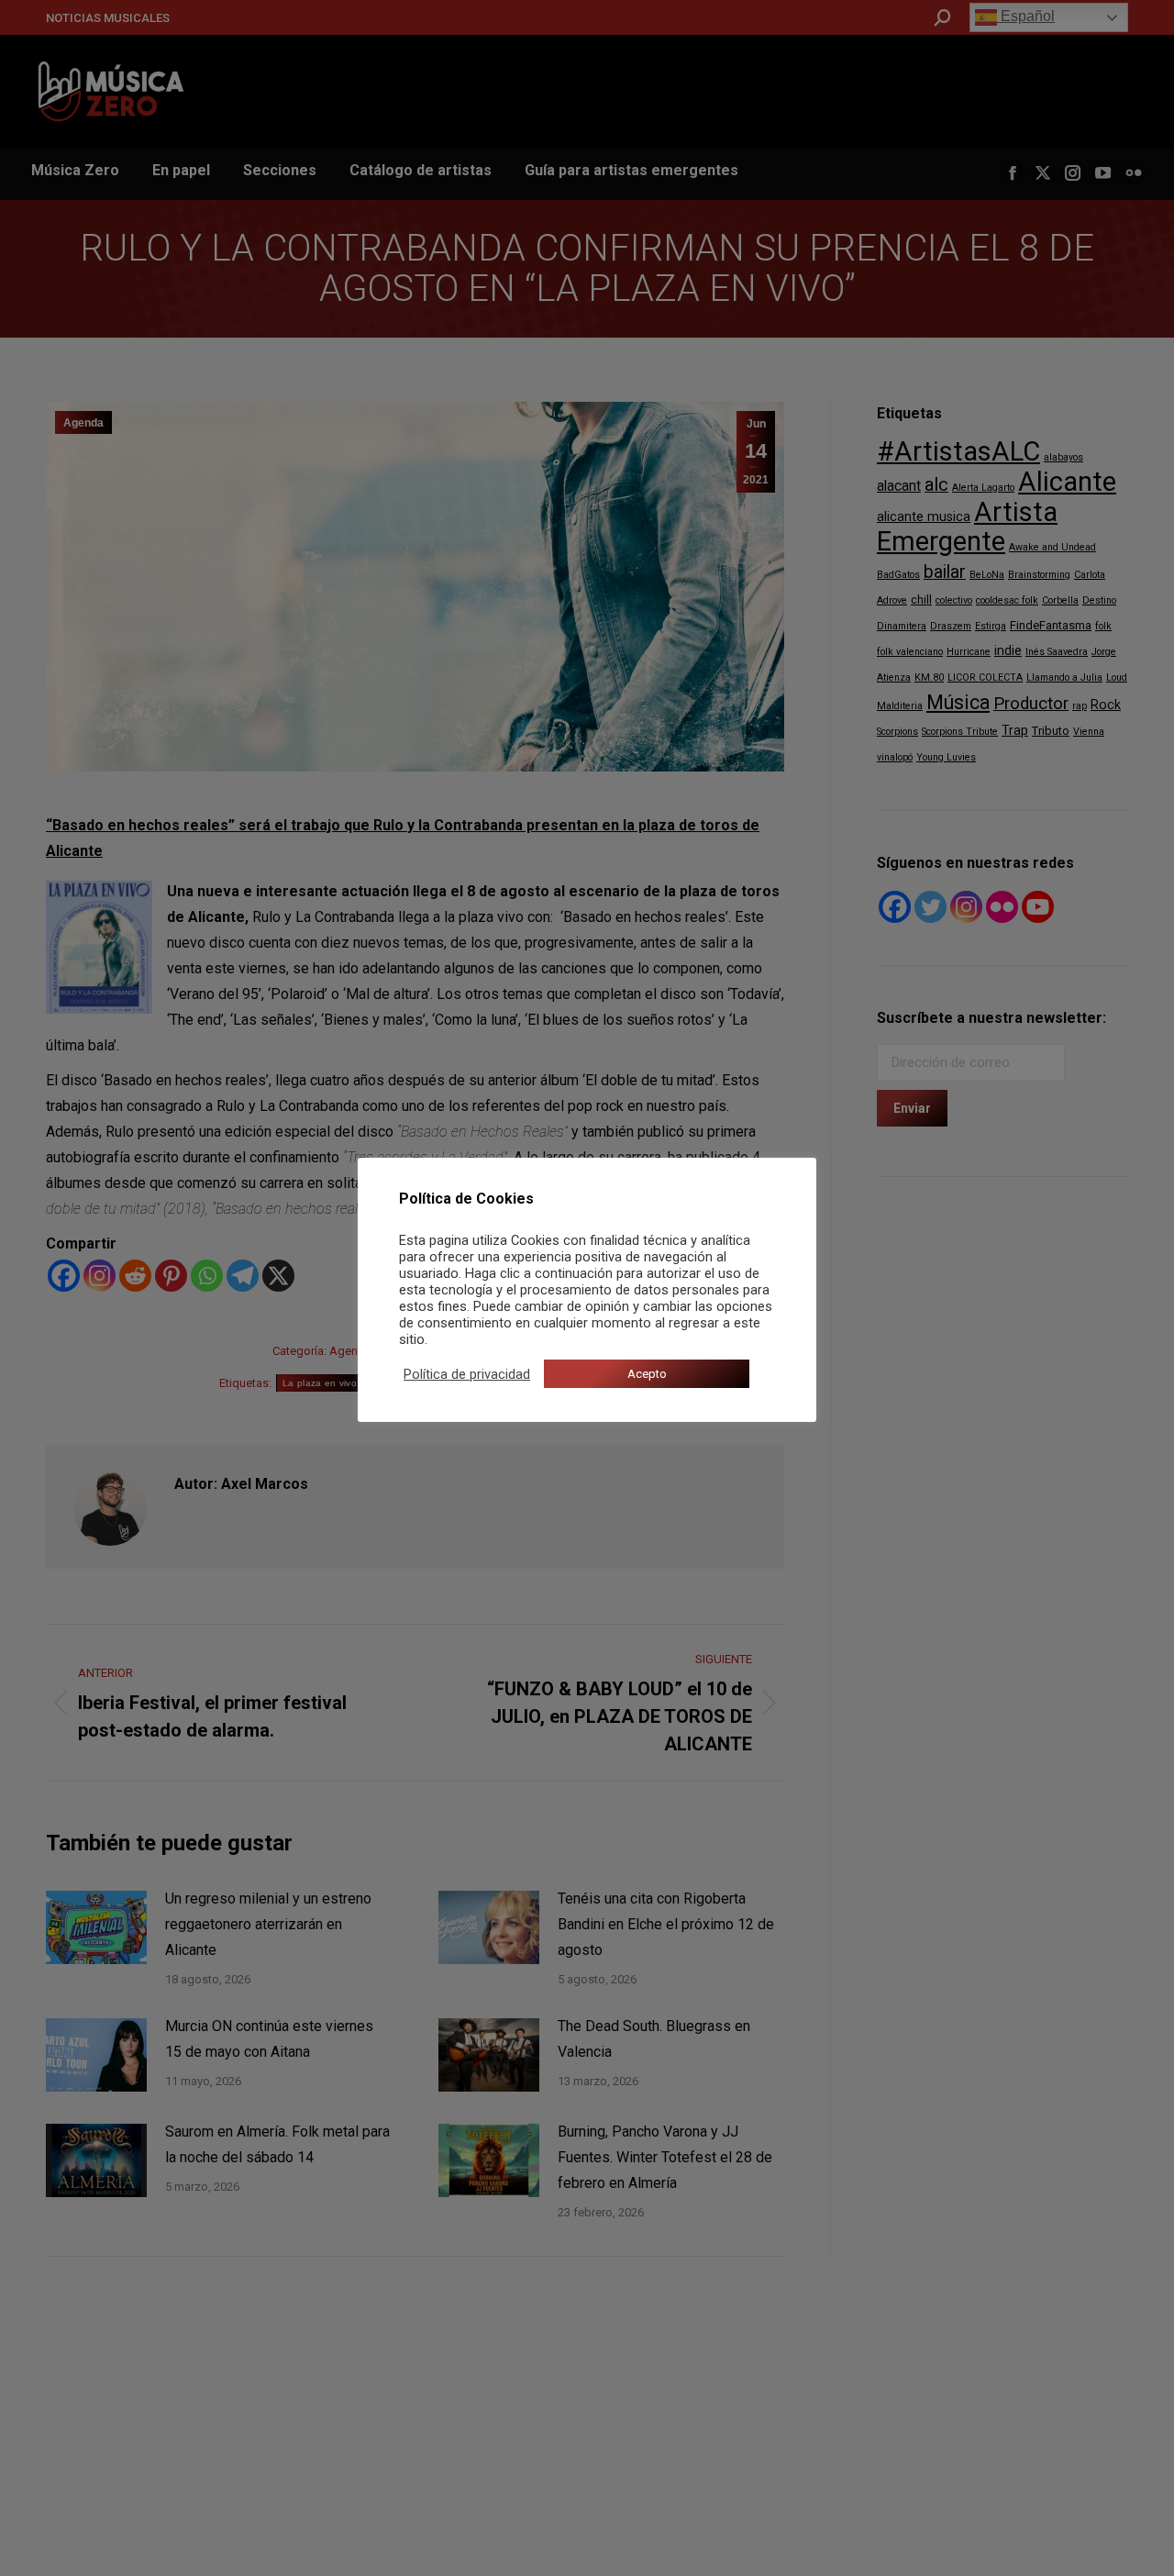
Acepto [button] (647, 1374)
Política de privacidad (467, 1374)
